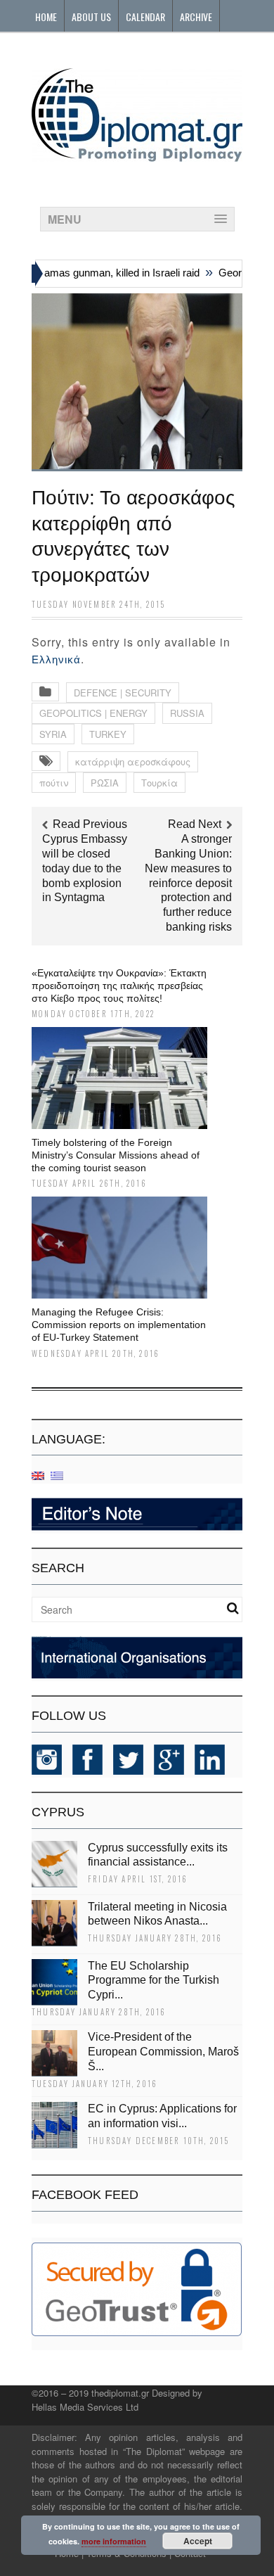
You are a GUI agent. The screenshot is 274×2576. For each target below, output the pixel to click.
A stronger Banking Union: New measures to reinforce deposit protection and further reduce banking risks (188, 883)
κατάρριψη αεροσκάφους (133, 761)
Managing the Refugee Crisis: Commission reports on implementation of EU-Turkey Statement (119, 1325)
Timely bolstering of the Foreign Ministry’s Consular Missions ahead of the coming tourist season (116, 1155)
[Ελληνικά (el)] (57, 1475)
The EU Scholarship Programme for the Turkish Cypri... (154, 1981)
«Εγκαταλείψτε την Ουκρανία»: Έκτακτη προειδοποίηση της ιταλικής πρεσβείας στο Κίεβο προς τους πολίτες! (119, 986)
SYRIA (53, 734)
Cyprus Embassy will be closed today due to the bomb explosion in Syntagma (85, 868)
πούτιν (54, 783)
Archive (196, 17)
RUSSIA (187, 713)
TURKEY (108, 734)
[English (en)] (38, 1475)
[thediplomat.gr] (137, 155)
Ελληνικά (56, 659)
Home (46, 17)
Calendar (145, 17)
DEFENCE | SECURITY (123, 693)
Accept (198, 2541)
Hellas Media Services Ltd (85, 2407)
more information (114, 2541)
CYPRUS (58, 1812)
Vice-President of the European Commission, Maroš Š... (163, 2052)
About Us (91, 17)
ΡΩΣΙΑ (105, 783)
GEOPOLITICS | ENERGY (93, 713)
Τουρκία (159, 783)
